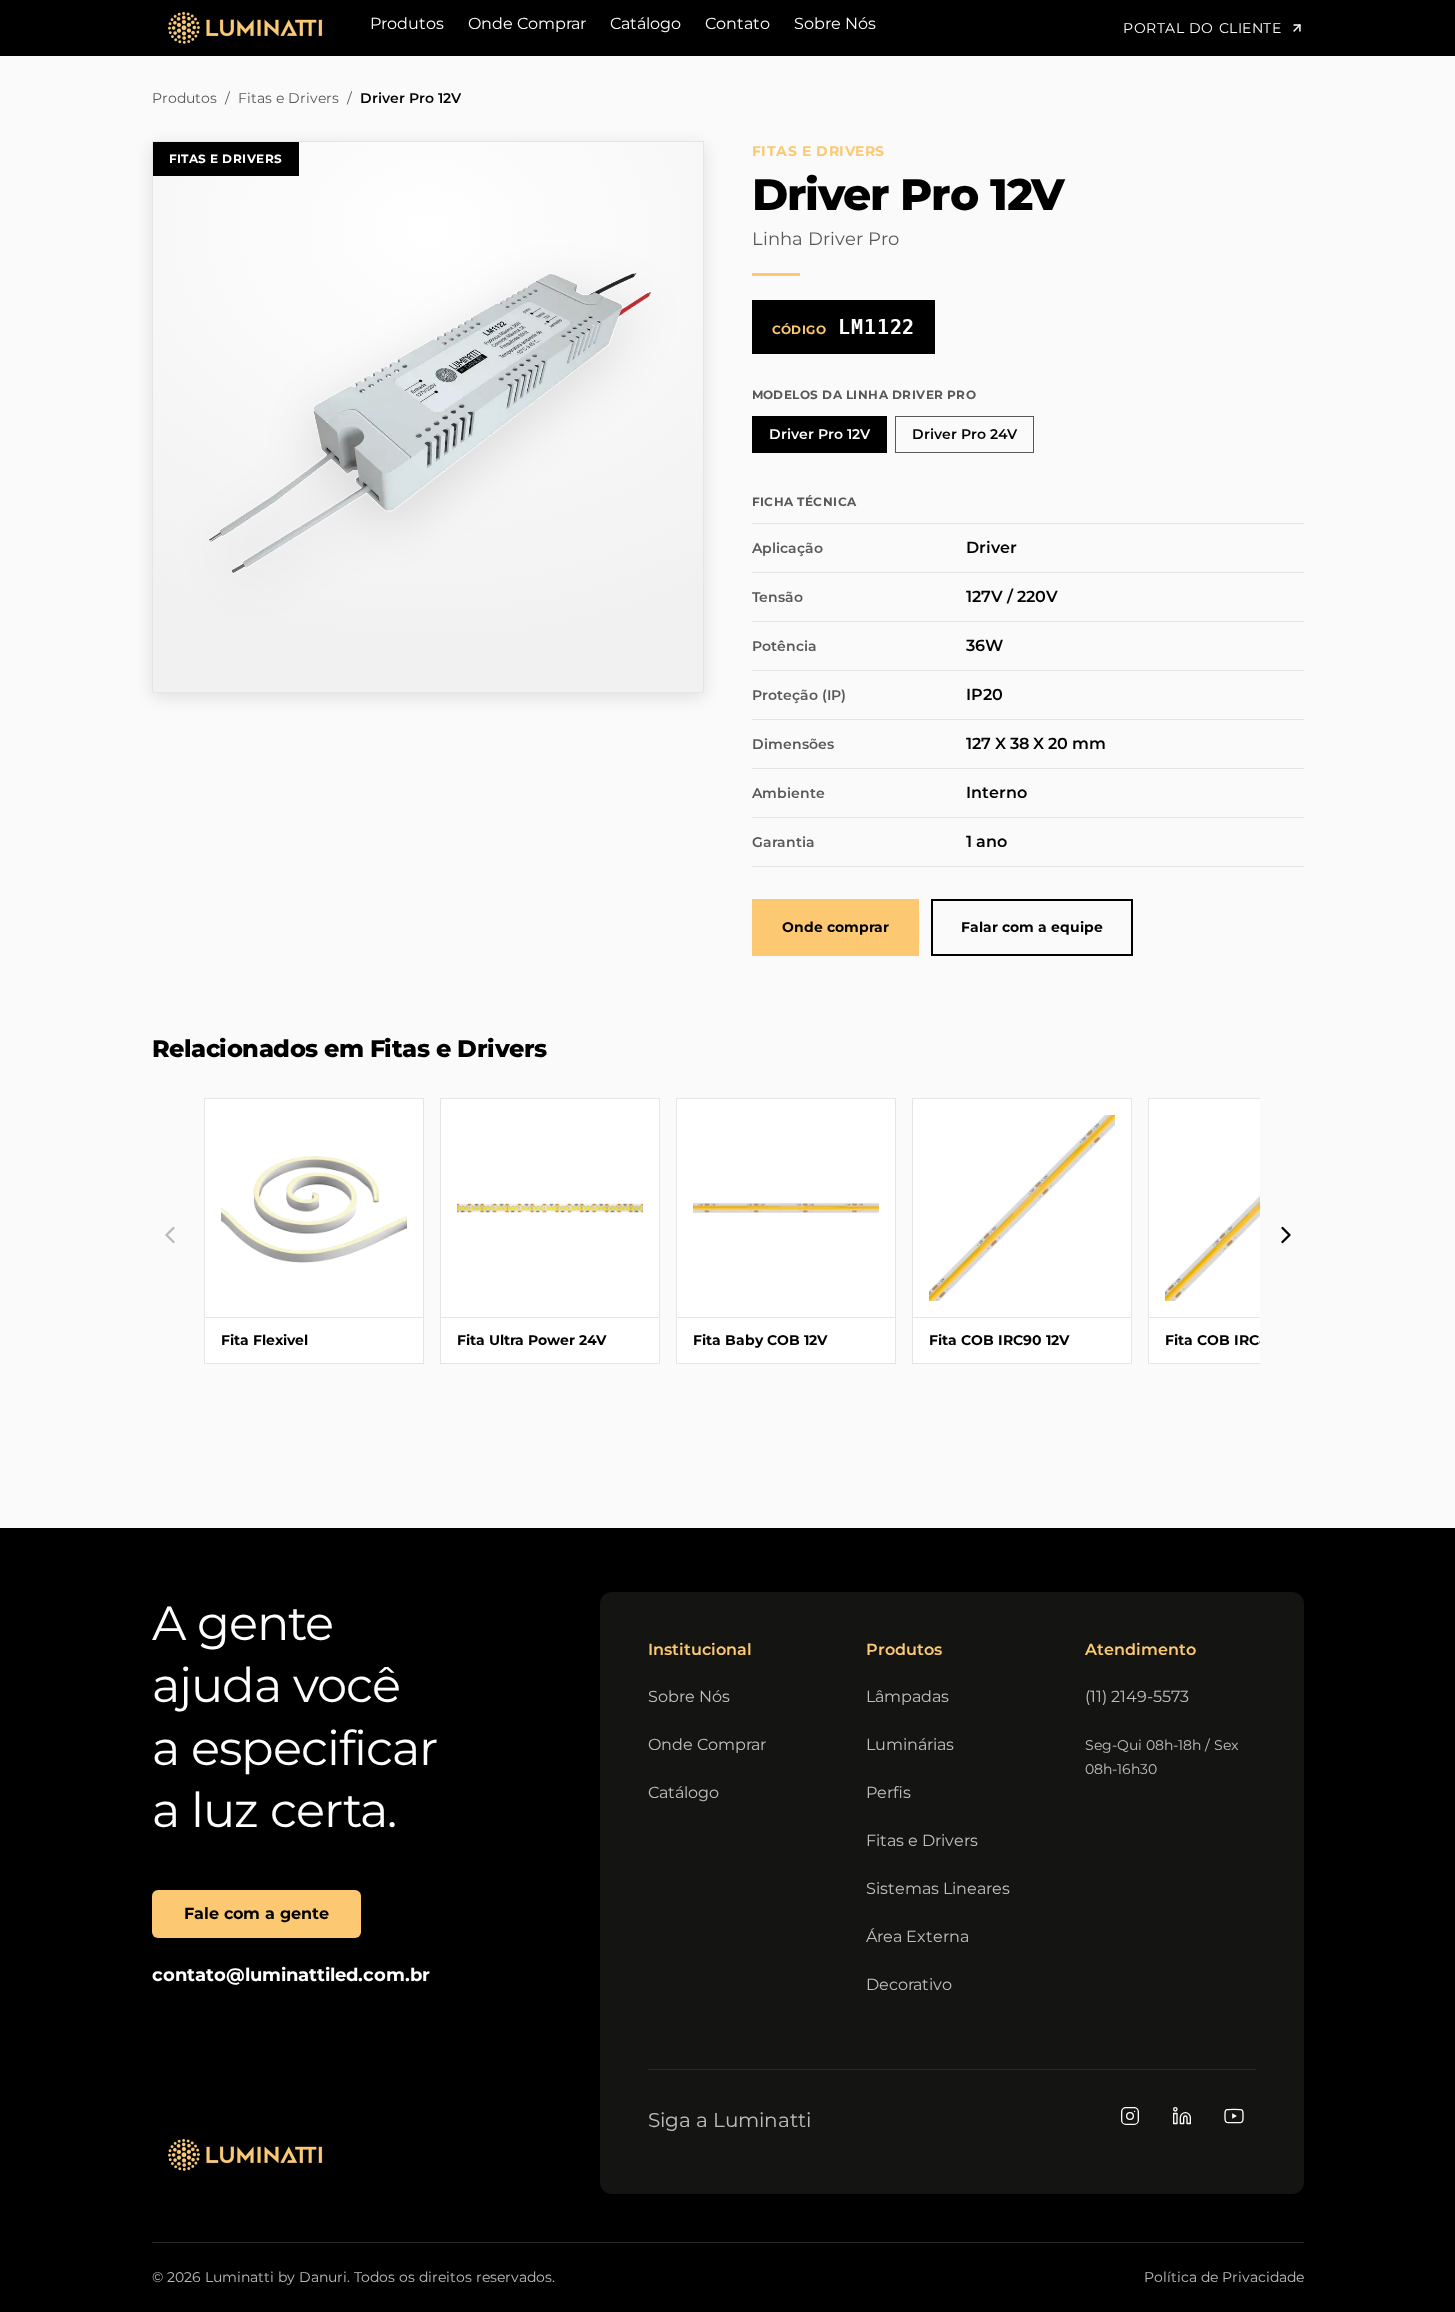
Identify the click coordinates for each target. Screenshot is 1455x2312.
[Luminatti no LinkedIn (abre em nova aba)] (1182, 2116)
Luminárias (910, 1744)
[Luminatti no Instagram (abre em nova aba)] (1130, 2116)
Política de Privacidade (1224, 2277)
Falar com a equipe (1032, 927)
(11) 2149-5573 (1137, 1696)
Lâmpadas (907, 1696)
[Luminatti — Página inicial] (245, 2155)
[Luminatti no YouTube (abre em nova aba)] (1234, 2116)
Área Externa (917, 1936)
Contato (737, 23)
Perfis (888, 1792)
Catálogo (645, 23)
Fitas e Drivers (288, 98)
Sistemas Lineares (938, 1888)
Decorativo (909, 1984)
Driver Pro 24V (964, 434)
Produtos (407, 23)
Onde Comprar (527, 23)
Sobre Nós (835, 23)
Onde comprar (835, 927)
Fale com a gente (256, 1913)
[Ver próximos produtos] (1286, 1235)
